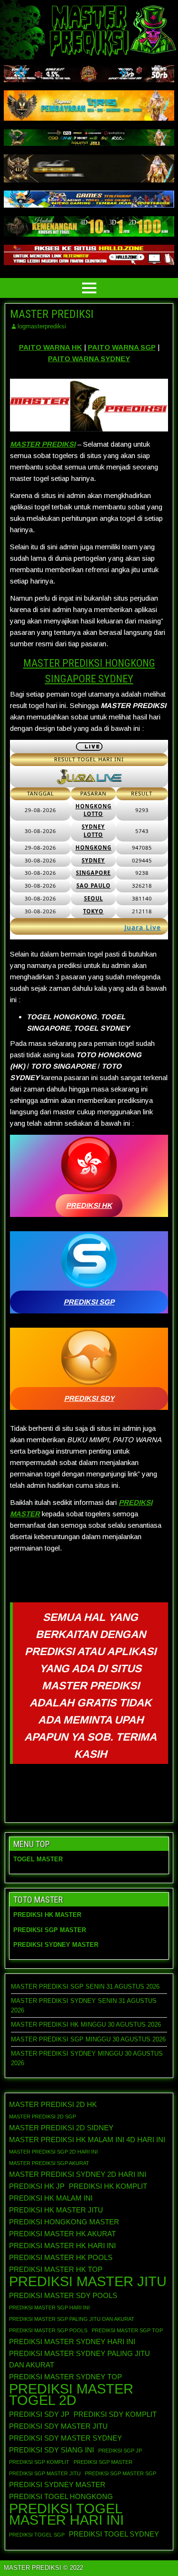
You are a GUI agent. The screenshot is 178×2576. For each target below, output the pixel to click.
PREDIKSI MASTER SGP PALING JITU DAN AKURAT (72, 2319)
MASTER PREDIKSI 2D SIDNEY (61, 2128)
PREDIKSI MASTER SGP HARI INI (49, 2308)
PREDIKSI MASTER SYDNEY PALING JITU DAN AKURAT (80, 2359)
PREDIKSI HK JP (37, 2186)
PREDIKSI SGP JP (120, 2451)
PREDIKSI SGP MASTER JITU (45, 2473)
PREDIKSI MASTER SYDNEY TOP (66, 2377)
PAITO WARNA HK (51, 347)
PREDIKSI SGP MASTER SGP (121, 2473)
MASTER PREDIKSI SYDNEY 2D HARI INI (78, 2174)
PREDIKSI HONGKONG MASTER (64, 2222)
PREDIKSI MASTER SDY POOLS (63, 2295)
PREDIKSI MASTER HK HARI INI (62, 2246)
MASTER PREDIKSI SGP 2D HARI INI (53, 2152)
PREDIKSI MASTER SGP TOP (127, 2330)
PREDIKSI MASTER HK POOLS (61, 2257)
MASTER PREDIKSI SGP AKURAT (49, 2163)
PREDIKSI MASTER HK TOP (56, 2269)
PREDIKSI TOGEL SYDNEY (114, 2534)
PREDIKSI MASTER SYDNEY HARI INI (72, 2341)
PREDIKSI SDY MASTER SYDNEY (66, 2438)
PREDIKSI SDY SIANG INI (52, 2450)
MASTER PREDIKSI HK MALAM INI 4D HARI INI (87, 2140)
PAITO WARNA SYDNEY (89, 359)
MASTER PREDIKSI (52, 314)
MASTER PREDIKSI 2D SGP (42, 2116)
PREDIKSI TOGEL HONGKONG (61, 2496)
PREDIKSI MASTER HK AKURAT (62, 2234)
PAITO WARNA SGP (122, 347)
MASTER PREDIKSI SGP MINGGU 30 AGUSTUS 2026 (88, 2039)
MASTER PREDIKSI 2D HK (53, 2104)
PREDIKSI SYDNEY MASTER (57, 2485)
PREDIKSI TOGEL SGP (37, 2535)
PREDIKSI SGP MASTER (103, 2462)
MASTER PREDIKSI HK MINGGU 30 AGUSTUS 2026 (86, 2025)
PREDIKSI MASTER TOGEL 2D (71, 2394)
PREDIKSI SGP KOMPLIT (39, 2462)
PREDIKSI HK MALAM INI (51, 2198)
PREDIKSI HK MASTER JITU (56, 2210)
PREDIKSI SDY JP (39, 2414)
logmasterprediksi (42, 326)
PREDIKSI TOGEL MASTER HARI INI (66, 2514)
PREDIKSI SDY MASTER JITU (58, 2426)
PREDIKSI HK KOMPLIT (108, 2186)
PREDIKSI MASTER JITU (88, 2281)
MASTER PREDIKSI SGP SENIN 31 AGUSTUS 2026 (85, 1987)
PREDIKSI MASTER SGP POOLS (48, 2330)
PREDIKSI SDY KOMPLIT (115, 2414)
